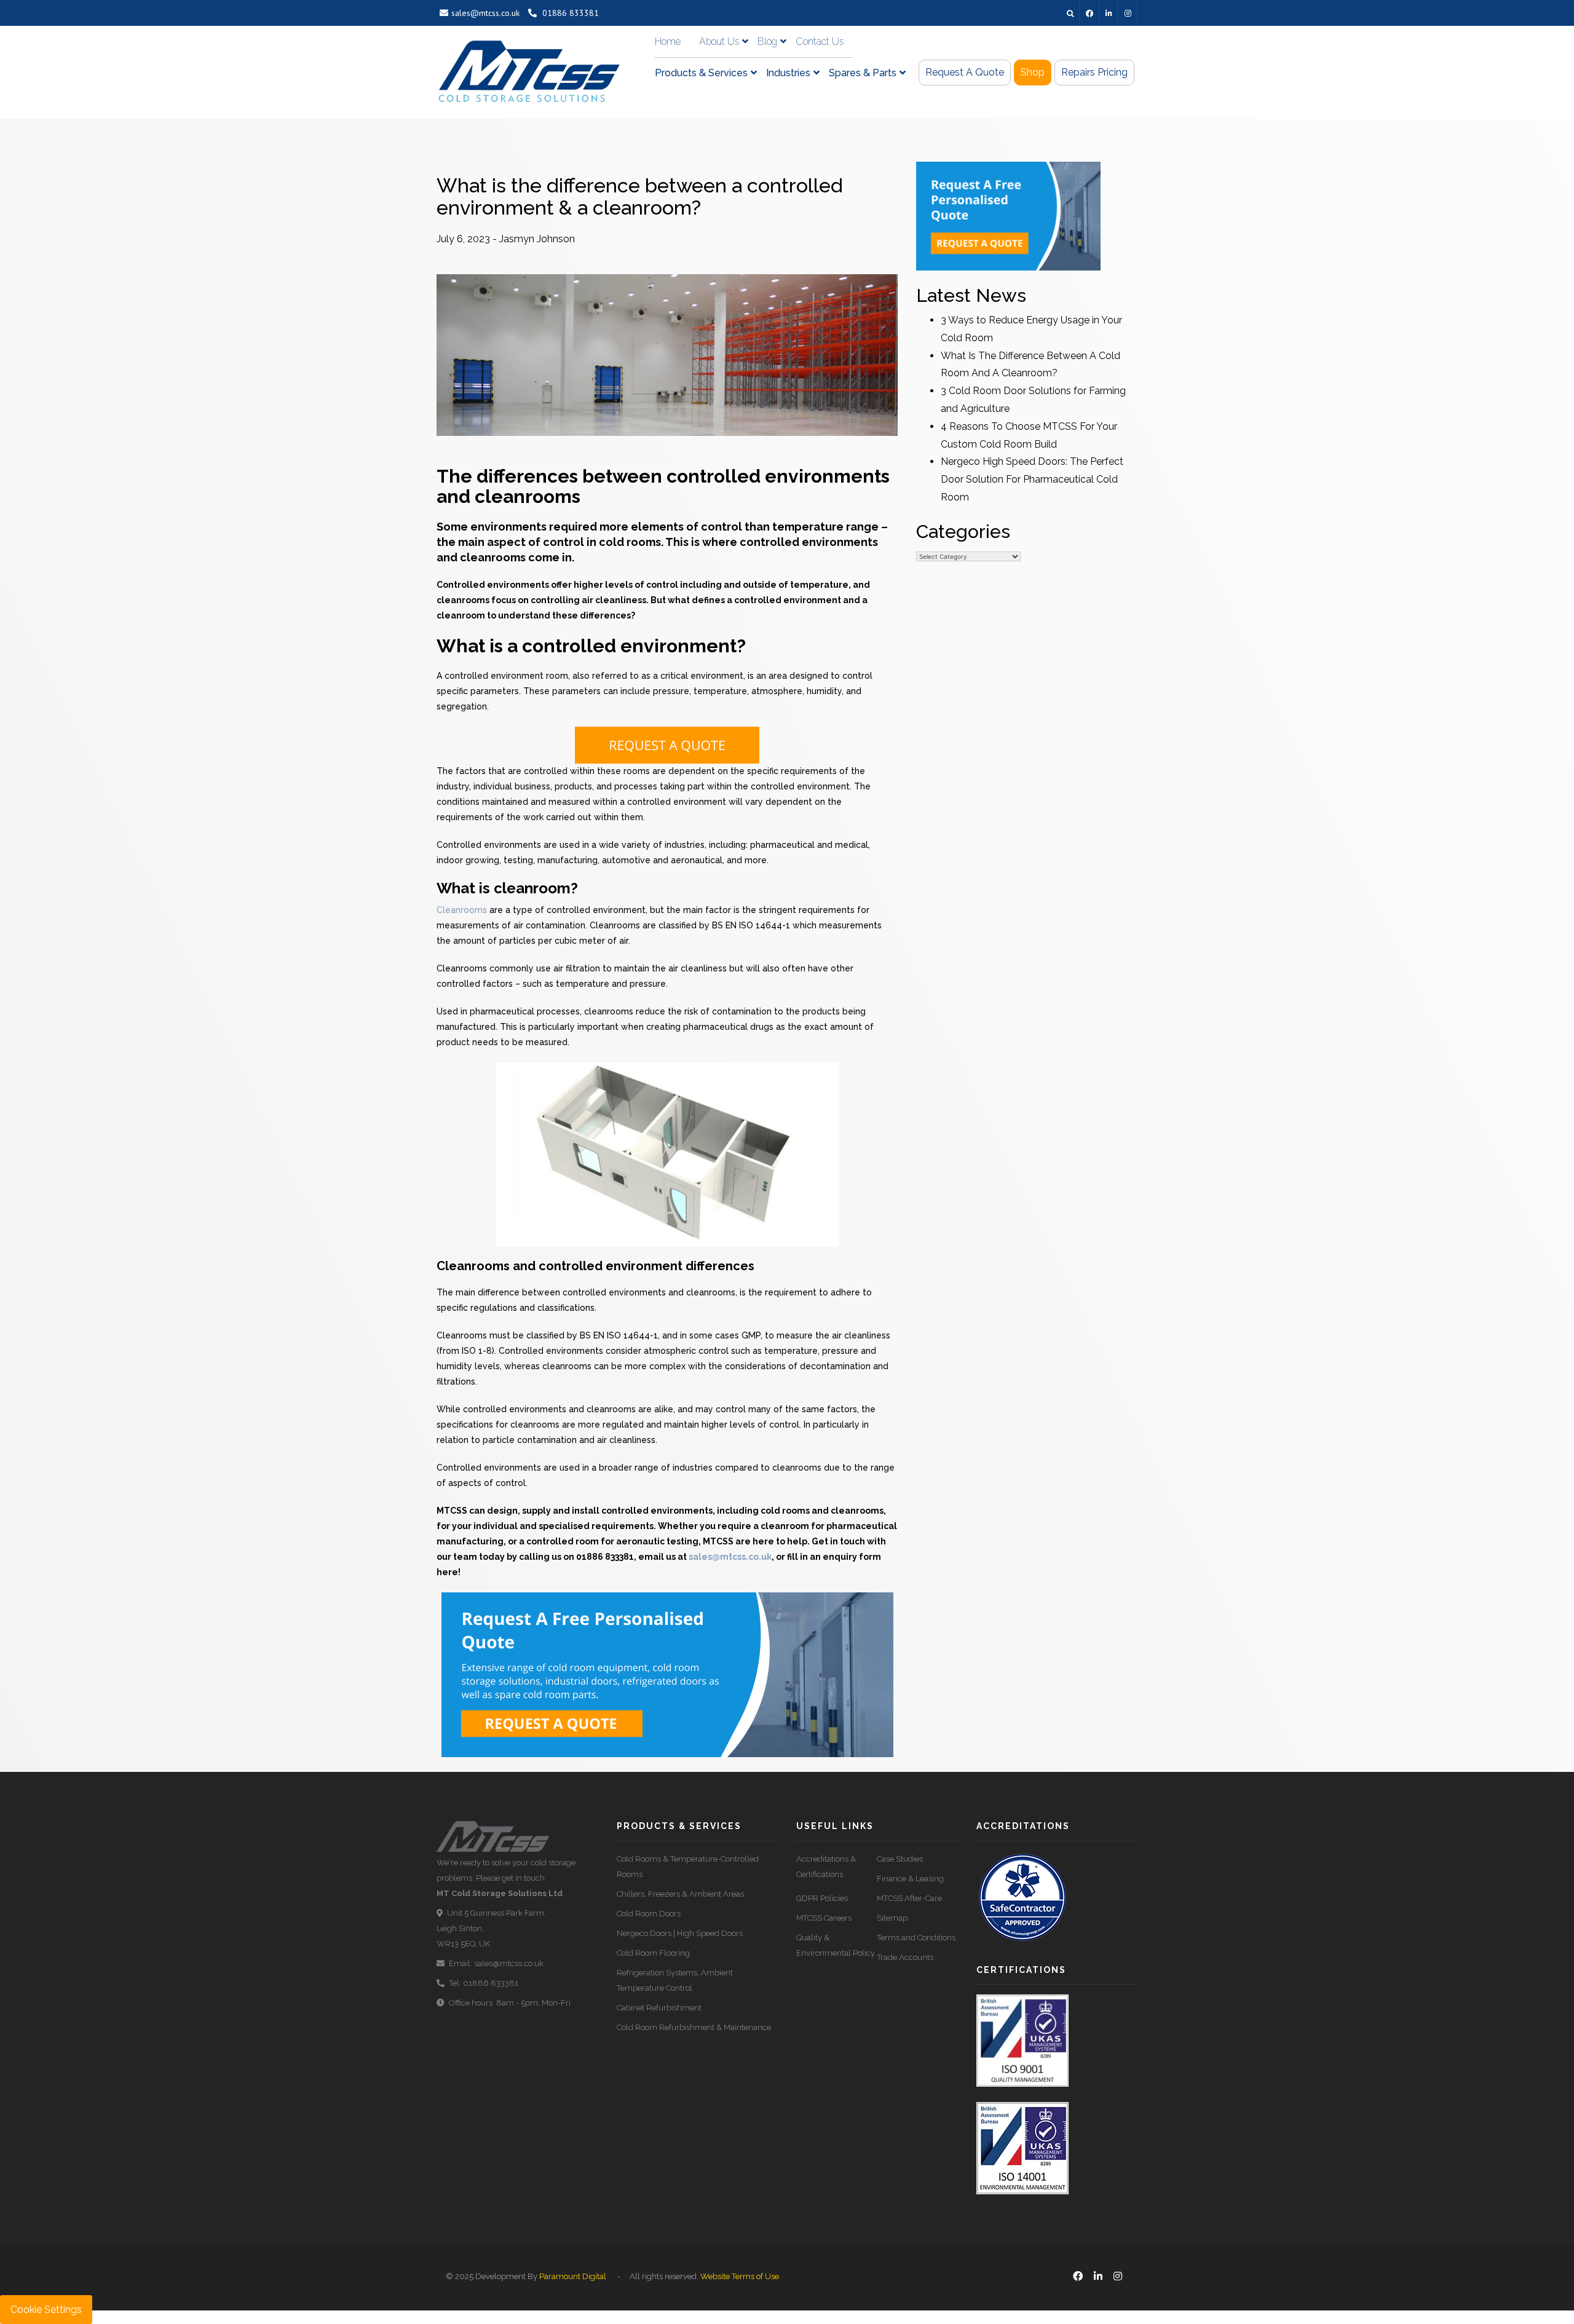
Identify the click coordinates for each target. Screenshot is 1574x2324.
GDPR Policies (822, 1898)
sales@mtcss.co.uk (485, 13)
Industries (788, 73)
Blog (767, 41)
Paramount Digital (573, 2276)
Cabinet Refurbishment (659, 2008)
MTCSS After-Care (909, 1898)
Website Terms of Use (740, 2276)
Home (668, 41)
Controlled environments (493, 585)
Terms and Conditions (916, 1938)
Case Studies (900, 1859)
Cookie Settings (46, 2310)
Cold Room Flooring (653, 1953)
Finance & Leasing (910, 1879)
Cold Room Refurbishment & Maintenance (694, 2027)
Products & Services (701, 73)
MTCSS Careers (824, 1918)
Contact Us (820, 41)
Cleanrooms (462, 910)
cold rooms (630, 542)
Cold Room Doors (649, 1914)
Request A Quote (965, 72)
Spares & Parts (863, 73)
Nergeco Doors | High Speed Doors (680, 1933)
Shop (1033, 72)
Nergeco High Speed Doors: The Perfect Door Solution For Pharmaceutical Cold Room (1032, 479)
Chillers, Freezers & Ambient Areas (680, 1894)
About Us (719, 41)
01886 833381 (569, 13)
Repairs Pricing (1094, 72)
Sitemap (892, 1918)
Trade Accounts (905, 1957)
